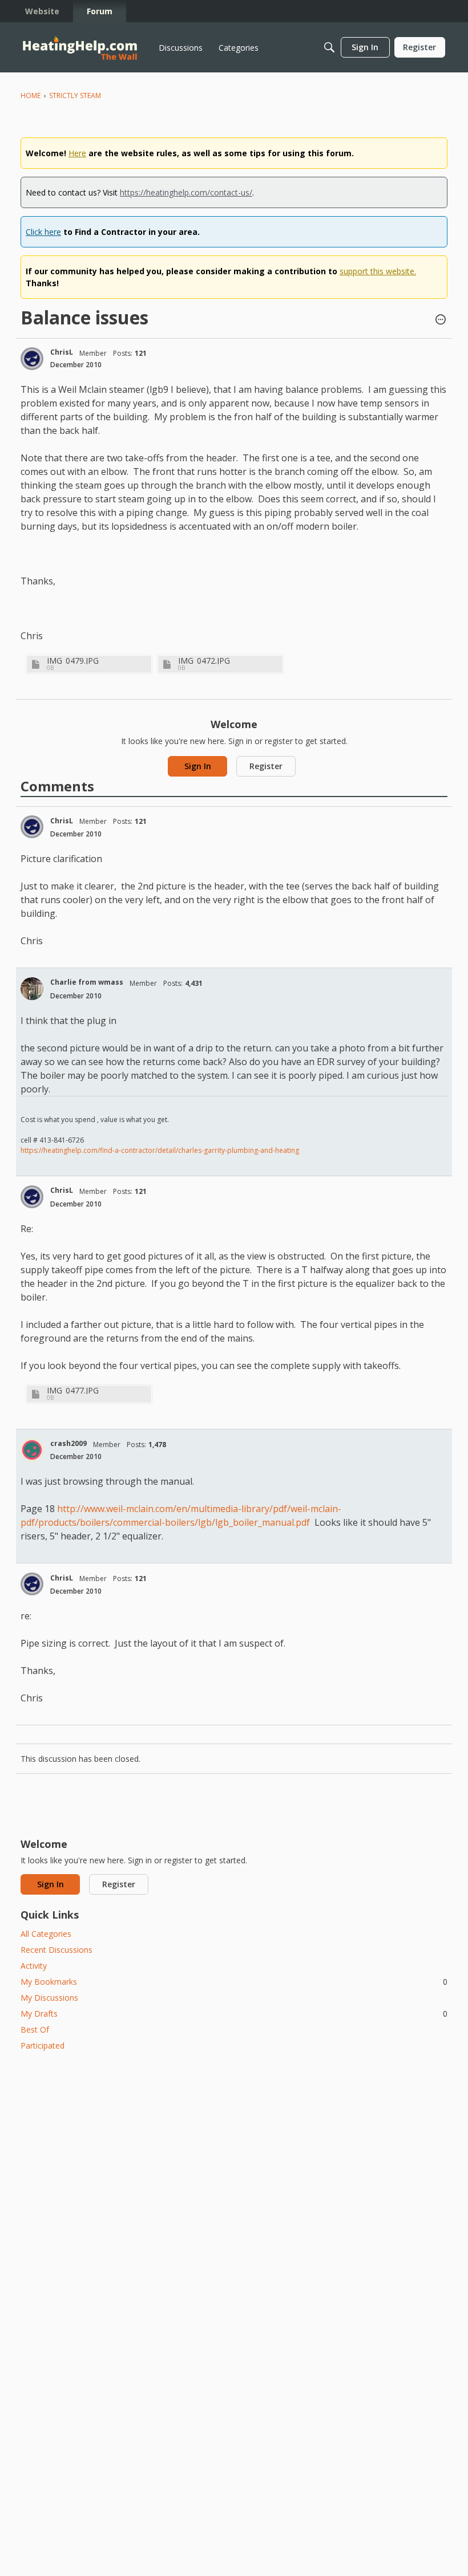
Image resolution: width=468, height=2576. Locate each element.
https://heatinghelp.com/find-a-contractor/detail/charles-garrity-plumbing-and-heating (160, 1150)
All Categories (46, 1934)
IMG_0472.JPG (204, 661)
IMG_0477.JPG (73, 1390)
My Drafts (234, 2014)
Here (77, 153)
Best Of (35, 2029)
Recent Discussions (57, 1950)
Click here (43, 232)
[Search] (329, 47)
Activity (34, 1966)
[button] (441, 320)
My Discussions (49, 1998)
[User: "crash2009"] (32, 1450)
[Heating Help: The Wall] (80, 48)
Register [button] (266, 766)
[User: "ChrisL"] (32, 359)
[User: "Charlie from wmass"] (32, 989)
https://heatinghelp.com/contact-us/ (186, 192)
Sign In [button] (198, 766)
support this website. (378, 271)
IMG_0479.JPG (73, 661)
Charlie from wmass (87, 982)
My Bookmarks (234, 1982)
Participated (43, 2045)
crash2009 (68, 1443)
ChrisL (62, 352)
